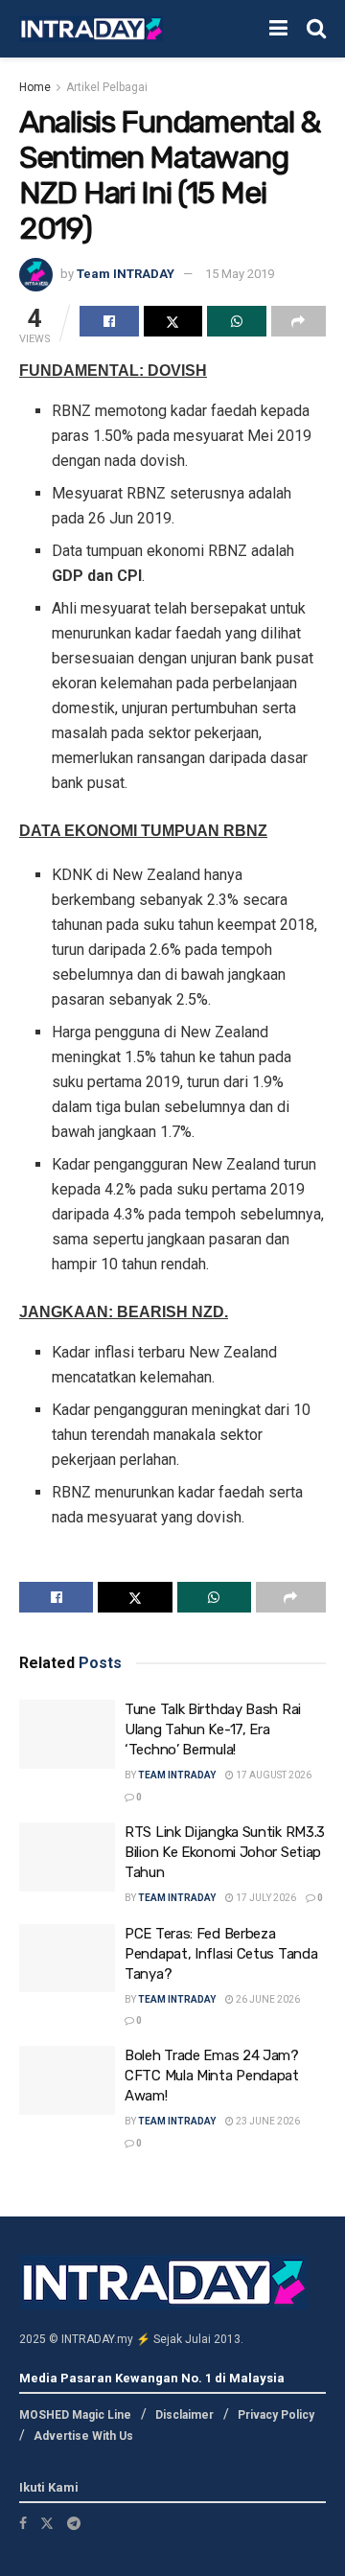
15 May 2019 (240, 274)
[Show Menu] (278, 29)
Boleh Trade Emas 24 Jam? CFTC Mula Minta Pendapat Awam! (212, 2076)
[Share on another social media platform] (299, 321)
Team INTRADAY (126, 274)
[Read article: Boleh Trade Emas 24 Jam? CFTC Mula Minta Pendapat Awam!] (67, 2080)
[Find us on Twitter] (47, 2523)
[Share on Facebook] (109, 321)
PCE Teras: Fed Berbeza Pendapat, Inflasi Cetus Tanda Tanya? (221, 1954)
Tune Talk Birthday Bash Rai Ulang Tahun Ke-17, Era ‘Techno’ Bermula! (213, 1729)
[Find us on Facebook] (23, 2523)
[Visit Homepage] (91, 29)
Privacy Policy (276, 2415)
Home (35, 87)
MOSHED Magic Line (75, 2415)
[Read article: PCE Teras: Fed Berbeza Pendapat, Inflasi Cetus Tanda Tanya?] (67, 1959)
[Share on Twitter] (173, 321)
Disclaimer (184, 2415)
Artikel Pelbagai (107, 87)
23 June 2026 (267, 2121)
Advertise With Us (83, 2436)
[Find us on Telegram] (74, 2523)
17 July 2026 (265, 1898)
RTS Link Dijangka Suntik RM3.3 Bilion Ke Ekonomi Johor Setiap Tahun (225, 1852)
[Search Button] (316, 29)
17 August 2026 (273, 1775)
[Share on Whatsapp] (237, 321)
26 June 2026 (267, 1999)
